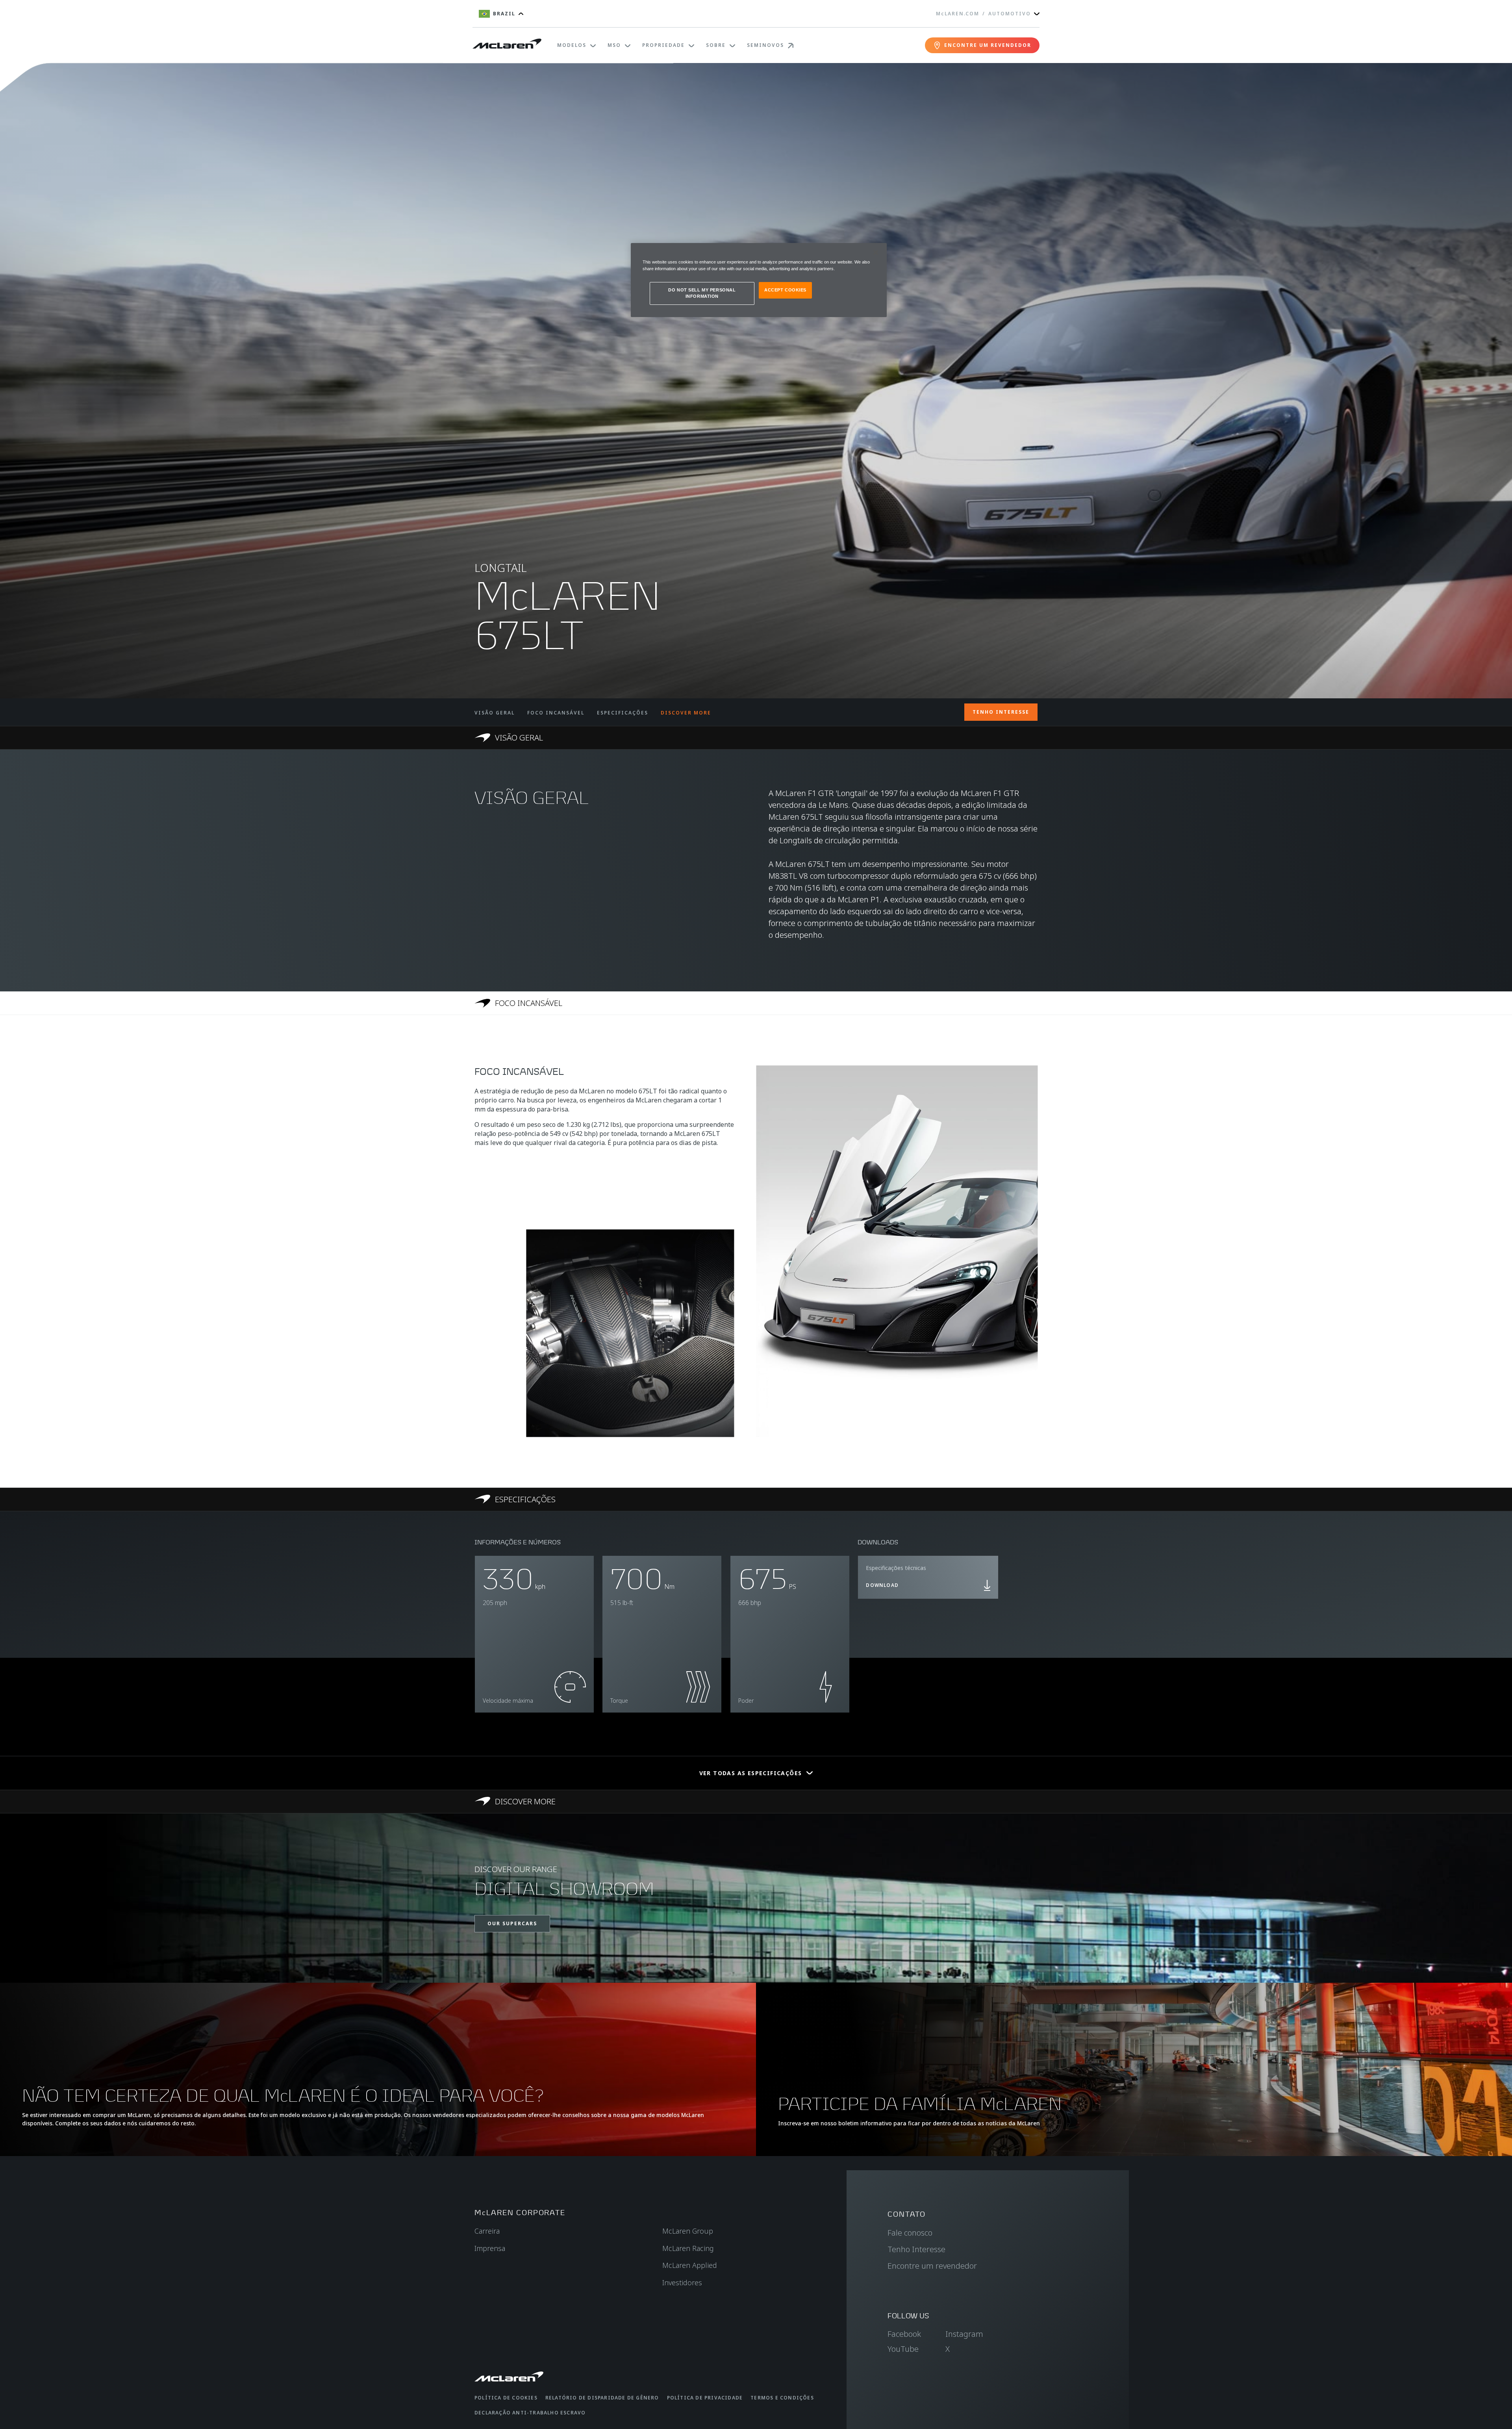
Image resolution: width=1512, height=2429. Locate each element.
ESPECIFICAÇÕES (623, 713)
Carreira (487, 2231)
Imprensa (490, 2248)
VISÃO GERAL (495, 713)
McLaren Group (688, 2231)
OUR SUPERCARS (512, 1923)
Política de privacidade (705, 2398)
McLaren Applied (690, 2265)
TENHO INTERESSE (1001, 712)
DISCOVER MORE (686, 713)
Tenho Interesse (916, 2249)
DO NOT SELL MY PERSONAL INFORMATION (702, 293)
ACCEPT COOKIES (785, 290)
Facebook (904, 2334)
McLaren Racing (688, 2248)
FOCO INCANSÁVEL (556, 713)
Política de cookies (506, 2398)
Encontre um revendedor (932, 2266)
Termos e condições (782, 2398)
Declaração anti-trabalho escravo (530, 2413)
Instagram (964, 2334)
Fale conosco (910, 2233)
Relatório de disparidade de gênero (602, 2398)
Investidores (682, 2282)
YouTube (903, 2349)
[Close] (876, 252)
